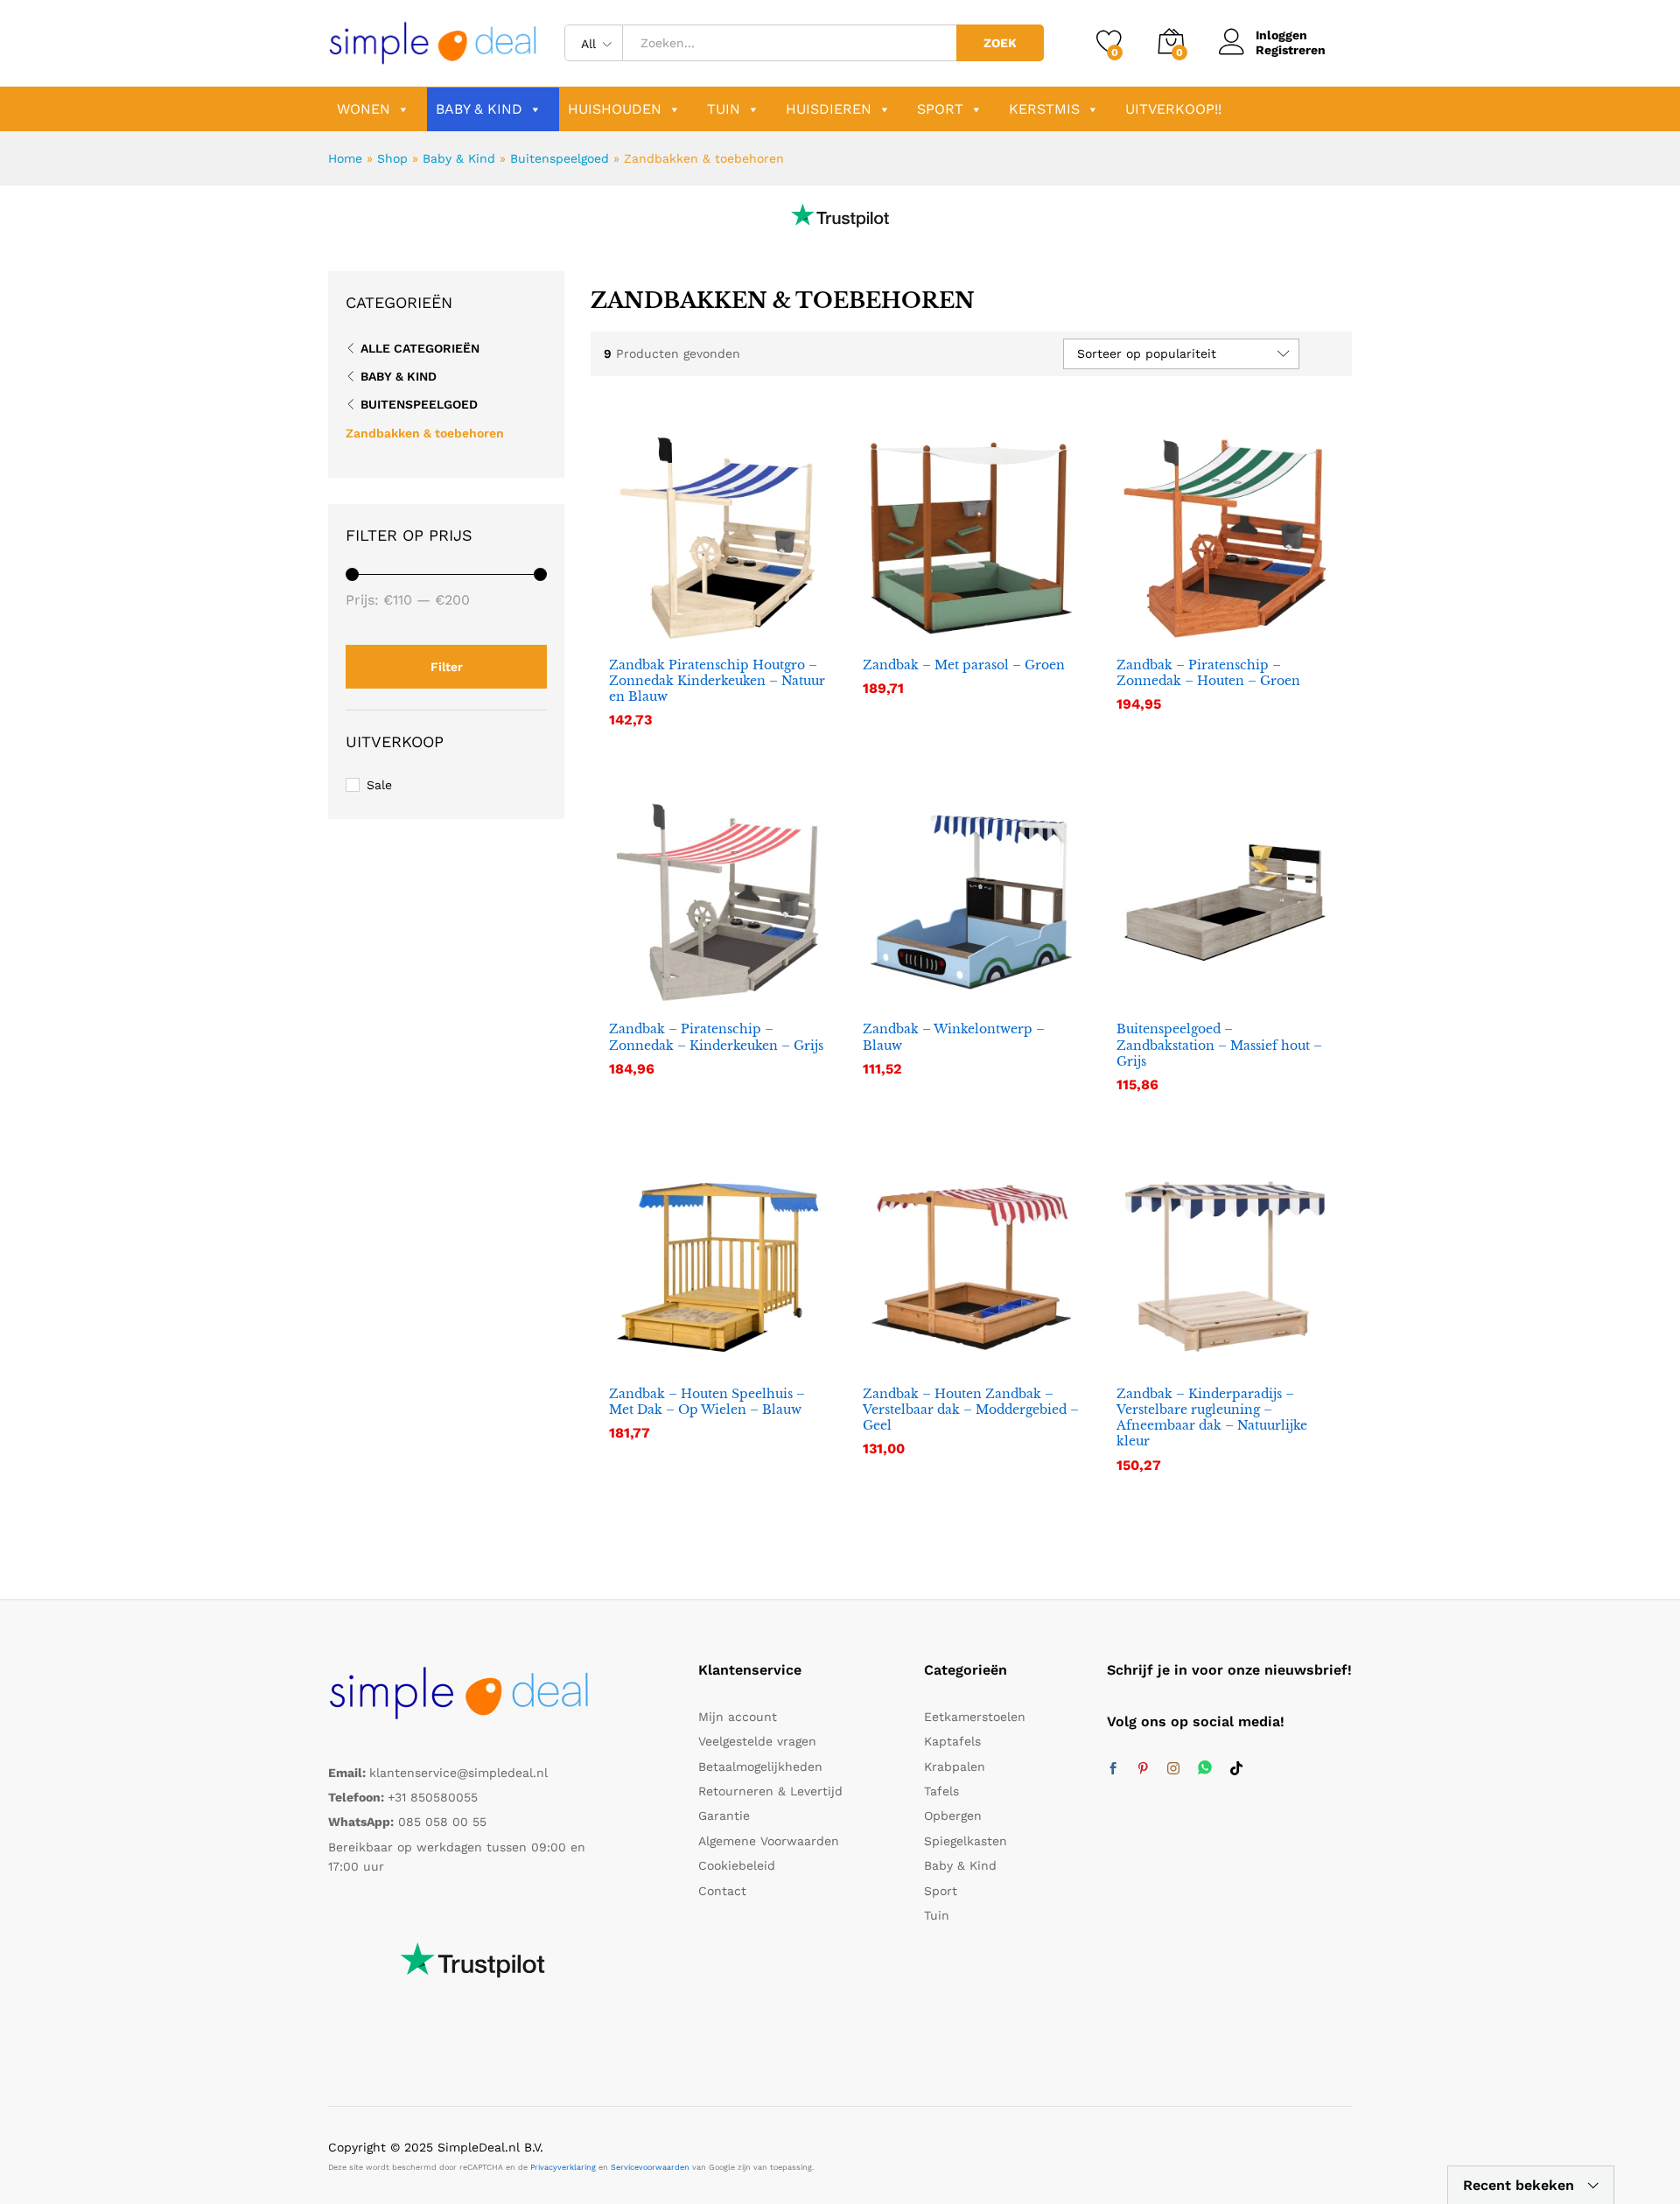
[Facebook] (1113, 1769)
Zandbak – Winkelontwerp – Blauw (954, 1037)
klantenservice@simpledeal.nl (458, 1773)
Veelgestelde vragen (757, 1741)
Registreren (1291, 50)
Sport (940, 109)
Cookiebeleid (737, 1865)
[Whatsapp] (1205, 1769)
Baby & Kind (479, 109)
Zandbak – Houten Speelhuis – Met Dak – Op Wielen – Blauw (707, 1402)
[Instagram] (1173, 1769)
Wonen (364, 109)
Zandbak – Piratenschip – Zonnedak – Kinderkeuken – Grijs (716, 1037)
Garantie (724, 1816)
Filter (447, 667)
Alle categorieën (420, 348)
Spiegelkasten (966, 1841)
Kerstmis (1044, 109)
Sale (379, 785)
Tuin (724, 109)
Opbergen (953, 1816)
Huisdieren (829, 109)
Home (345, 158)
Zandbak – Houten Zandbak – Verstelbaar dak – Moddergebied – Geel (971, 1410)
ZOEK (1000, 43)
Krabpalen (955, 1767)
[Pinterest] (1143, 1769)
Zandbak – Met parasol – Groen (964, 665)
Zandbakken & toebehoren (425, 433)
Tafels (941, 1791)
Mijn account (738, 1717)
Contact (722, 1891)
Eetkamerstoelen (975, 1717)
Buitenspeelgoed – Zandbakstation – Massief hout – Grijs (1219, 1045)
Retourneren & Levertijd (770, 1791)
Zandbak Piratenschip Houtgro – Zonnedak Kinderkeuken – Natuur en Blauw (717, 681)
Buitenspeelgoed (560, 158)
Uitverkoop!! (1173, 109)
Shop (392, 158)
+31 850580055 (433, 1797)
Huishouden (615, 109)
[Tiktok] (1236, 1769)
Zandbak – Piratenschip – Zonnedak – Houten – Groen (1208, 673)
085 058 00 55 (442, 1822)
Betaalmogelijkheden (760, 1767)
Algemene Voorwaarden (769, 1841)
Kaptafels (952, 1741)
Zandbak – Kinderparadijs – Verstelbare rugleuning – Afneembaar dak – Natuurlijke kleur (1212, 1418)
